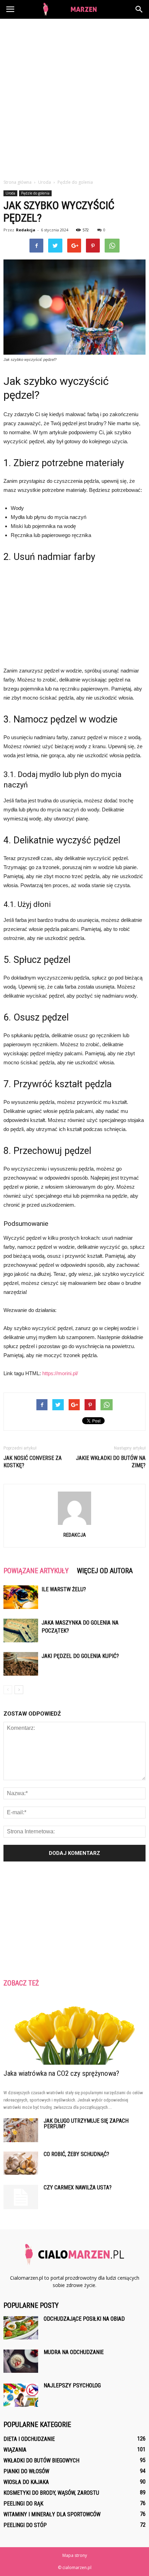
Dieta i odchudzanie (29, 2439)
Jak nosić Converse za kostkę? (33, 1462)
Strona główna (17, 182)
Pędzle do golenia (35, 193)
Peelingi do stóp (25, 2525)
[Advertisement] (74, 97)
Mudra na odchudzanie (74, 2352)
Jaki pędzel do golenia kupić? (80, 1656)
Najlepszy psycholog (72, 2385)
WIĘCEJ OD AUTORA (105, 1571)
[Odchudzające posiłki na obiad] (21, 2328)
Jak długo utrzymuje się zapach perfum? (86, 2124)
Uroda (10, 193)
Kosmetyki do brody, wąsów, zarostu (51, 2493)
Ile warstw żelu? (64, 1589)
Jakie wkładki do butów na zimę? (111, 1462)
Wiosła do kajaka (26, 2482)
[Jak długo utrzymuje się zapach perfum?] (21, 2130)
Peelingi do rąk (23, 2504)
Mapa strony (75, 2555)
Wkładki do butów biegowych (41, 2461)
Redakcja (26, 230)
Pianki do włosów (26, 2471)
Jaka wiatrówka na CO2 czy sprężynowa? (61, 2073)
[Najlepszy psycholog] (21, 2395)
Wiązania (15, 2450)
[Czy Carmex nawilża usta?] (21, 2197)
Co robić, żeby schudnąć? (76, 2154)
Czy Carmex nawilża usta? (78, 2187)
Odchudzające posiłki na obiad (84, 2319)
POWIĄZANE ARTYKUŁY (36, 1571)
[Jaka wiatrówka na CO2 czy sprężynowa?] (74, 2030)
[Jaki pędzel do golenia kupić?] (21, 1664)
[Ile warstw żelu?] (21, 1597)
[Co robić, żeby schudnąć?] (21, 2163)
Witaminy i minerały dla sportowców (52, 2514)
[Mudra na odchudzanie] (21, 2361)
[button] (139, 9)
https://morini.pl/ (60, 1373)
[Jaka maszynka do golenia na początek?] (21, 1631)
